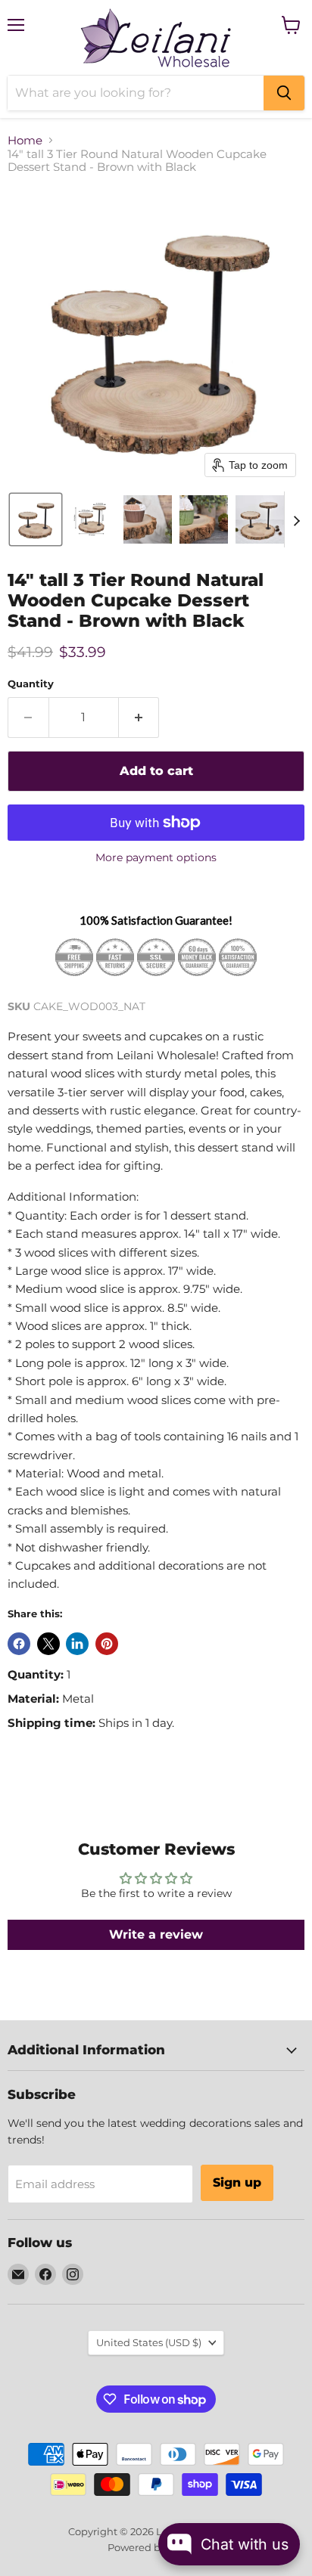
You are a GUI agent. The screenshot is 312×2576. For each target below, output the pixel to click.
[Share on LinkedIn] (77, 1644)
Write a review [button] (156, 1934)
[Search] (284, 93)
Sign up (237, 2182)
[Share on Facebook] (19, 1644)
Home (25, 140)
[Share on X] (48, 1644)
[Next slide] (296, 519)
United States (149, 2342)
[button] (36, 519)
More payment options (156, 857)
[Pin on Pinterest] (107, 1644)
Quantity (31, 684)
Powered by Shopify (156, 2547)
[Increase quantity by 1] (139, 718)
